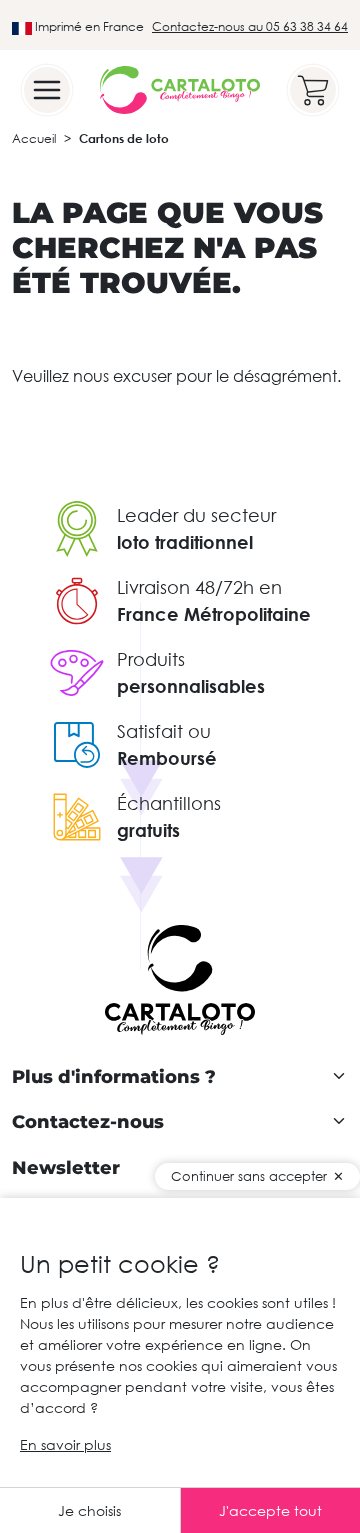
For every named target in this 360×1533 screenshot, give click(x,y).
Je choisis (89, 1510)
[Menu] (47, 90)
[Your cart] (313, 90)
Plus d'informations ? (114, 1077)
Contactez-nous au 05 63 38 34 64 (250, 26)
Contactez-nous (88, 1122)
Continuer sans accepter (249, 1176)
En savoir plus (65, 1444)
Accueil (34, 138)
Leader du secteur (196, 515)
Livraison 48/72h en (199, 587)
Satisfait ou (164, 731)
